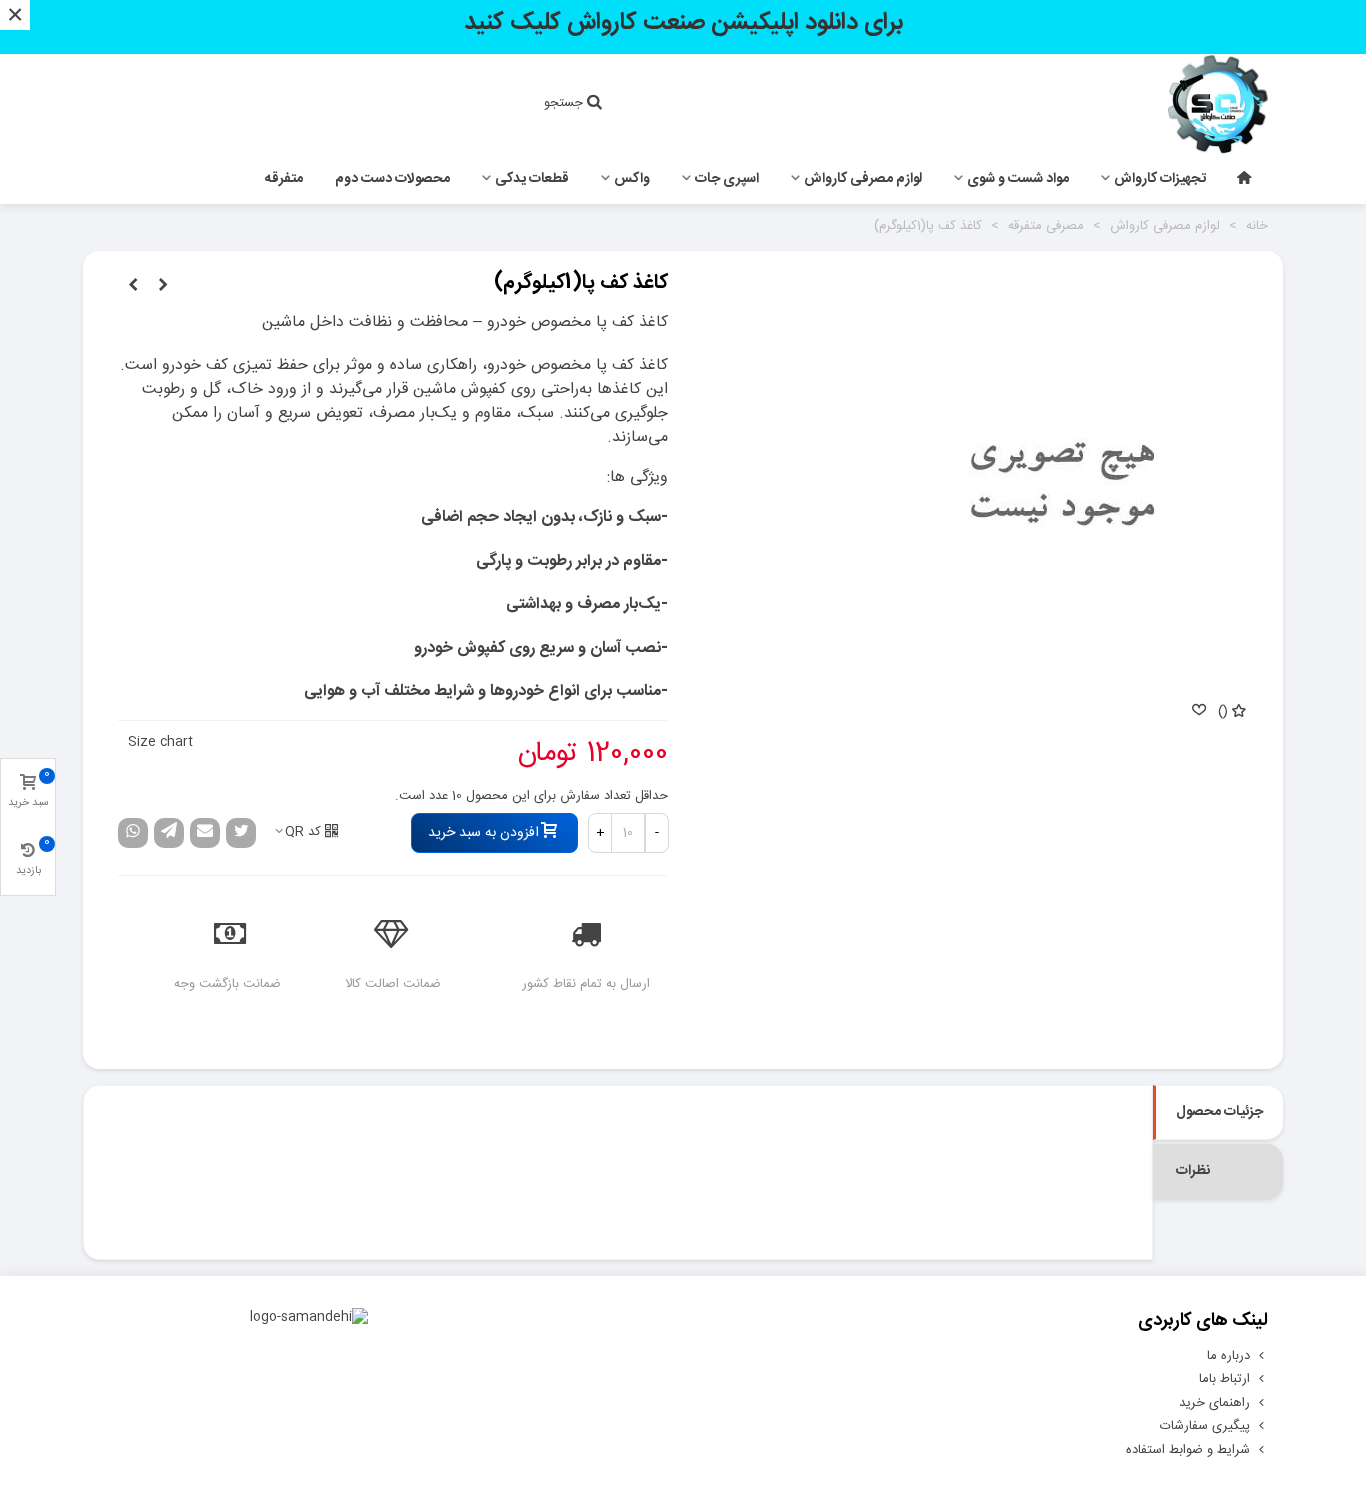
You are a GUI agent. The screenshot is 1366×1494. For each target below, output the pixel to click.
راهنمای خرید (1214, 1403)
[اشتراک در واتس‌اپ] (133, 833)
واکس (632, 179)
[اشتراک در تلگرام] (169, 833)
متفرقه (284, 179)
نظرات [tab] (1193, 1171)
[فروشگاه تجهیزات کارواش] (1158, 104)
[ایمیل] (205, 833)
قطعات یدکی (532, 179)
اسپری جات (727, 179)
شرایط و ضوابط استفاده (1188, 1450)
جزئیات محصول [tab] (1219, 1112)
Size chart (160, 742)
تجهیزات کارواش (1160, 179)
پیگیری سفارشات (1205, 1426)
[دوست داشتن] (1198, 712)
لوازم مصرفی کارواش (863, 179)
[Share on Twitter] (241, 833)
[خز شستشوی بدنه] (133, 286)
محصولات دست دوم (392, 179)
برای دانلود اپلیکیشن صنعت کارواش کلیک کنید (683, 23)
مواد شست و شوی (1018, 179)
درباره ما (1228, 1356)
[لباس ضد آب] (163, 286)
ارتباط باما (1224, 1379)
